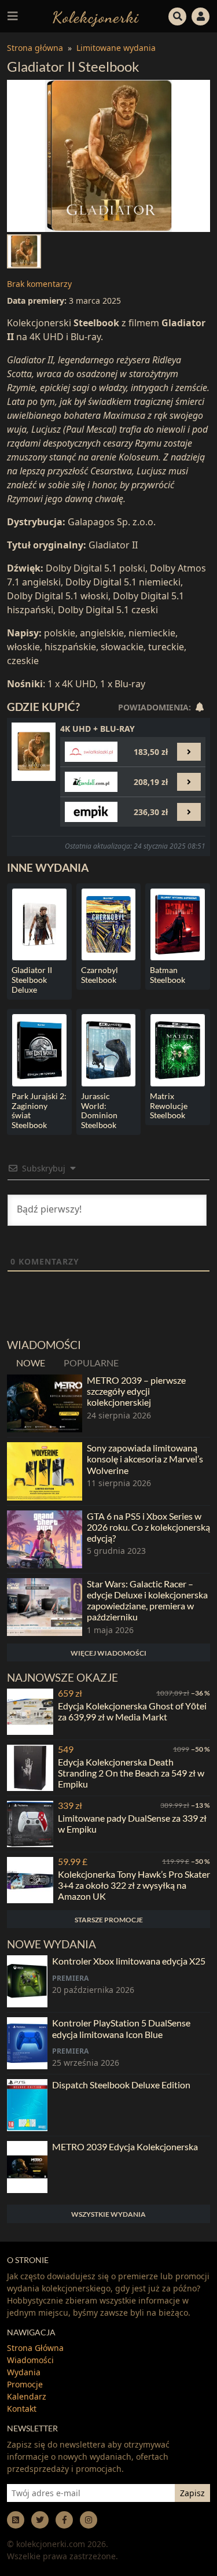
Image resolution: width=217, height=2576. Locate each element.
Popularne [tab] (91, 1363)
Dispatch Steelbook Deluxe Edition (121, 2085)
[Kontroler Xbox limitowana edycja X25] (27, 1981)
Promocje (25, 2384)
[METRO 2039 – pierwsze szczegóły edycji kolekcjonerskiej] (45, 1403)
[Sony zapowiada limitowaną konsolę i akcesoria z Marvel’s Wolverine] (45, 1471)
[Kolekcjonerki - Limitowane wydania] (96, 16)
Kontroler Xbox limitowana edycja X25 (129, 1961)
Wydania (24, 2372)
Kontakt (22, 2409)
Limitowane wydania (116, 48)
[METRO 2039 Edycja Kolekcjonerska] (27, 2167)
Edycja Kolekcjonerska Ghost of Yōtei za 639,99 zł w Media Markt (132, 1711)
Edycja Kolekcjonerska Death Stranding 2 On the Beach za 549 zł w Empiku (131, 1773)
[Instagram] (89, 2520)
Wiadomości (30, 2360)
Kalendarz (27, 2396)
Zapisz (192, 2493)
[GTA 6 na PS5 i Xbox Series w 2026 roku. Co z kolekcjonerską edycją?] (45, 1539)
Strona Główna (35, 2348)
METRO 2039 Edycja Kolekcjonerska (125, 2146)
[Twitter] (40, 2520)
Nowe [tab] (31, 1363)
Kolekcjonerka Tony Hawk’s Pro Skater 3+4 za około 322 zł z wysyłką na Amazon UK (134, 1885)
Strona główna (35, 48)
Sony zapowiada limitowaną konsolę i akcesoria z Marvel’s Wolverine (145, 1459)
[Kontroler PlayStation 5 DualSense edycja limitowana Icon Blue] (27, 2043)
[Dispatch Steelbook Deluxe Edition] (27, 2105)
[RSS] (16, 2520)
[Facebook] (64, 2520)
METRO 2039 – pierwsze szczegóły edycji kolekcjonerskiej (136, 1391)
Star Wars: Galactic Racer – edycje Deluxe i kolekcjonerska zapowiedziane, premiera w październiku (147, 1600)
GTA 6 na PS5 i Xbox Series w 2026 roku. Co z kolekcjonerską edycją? (148, 1527)
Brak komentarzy (39, 284)
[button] (178, 15)
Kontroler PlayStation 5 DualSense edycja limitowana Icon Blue (121, 2028)
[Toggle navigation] (13, 16)
